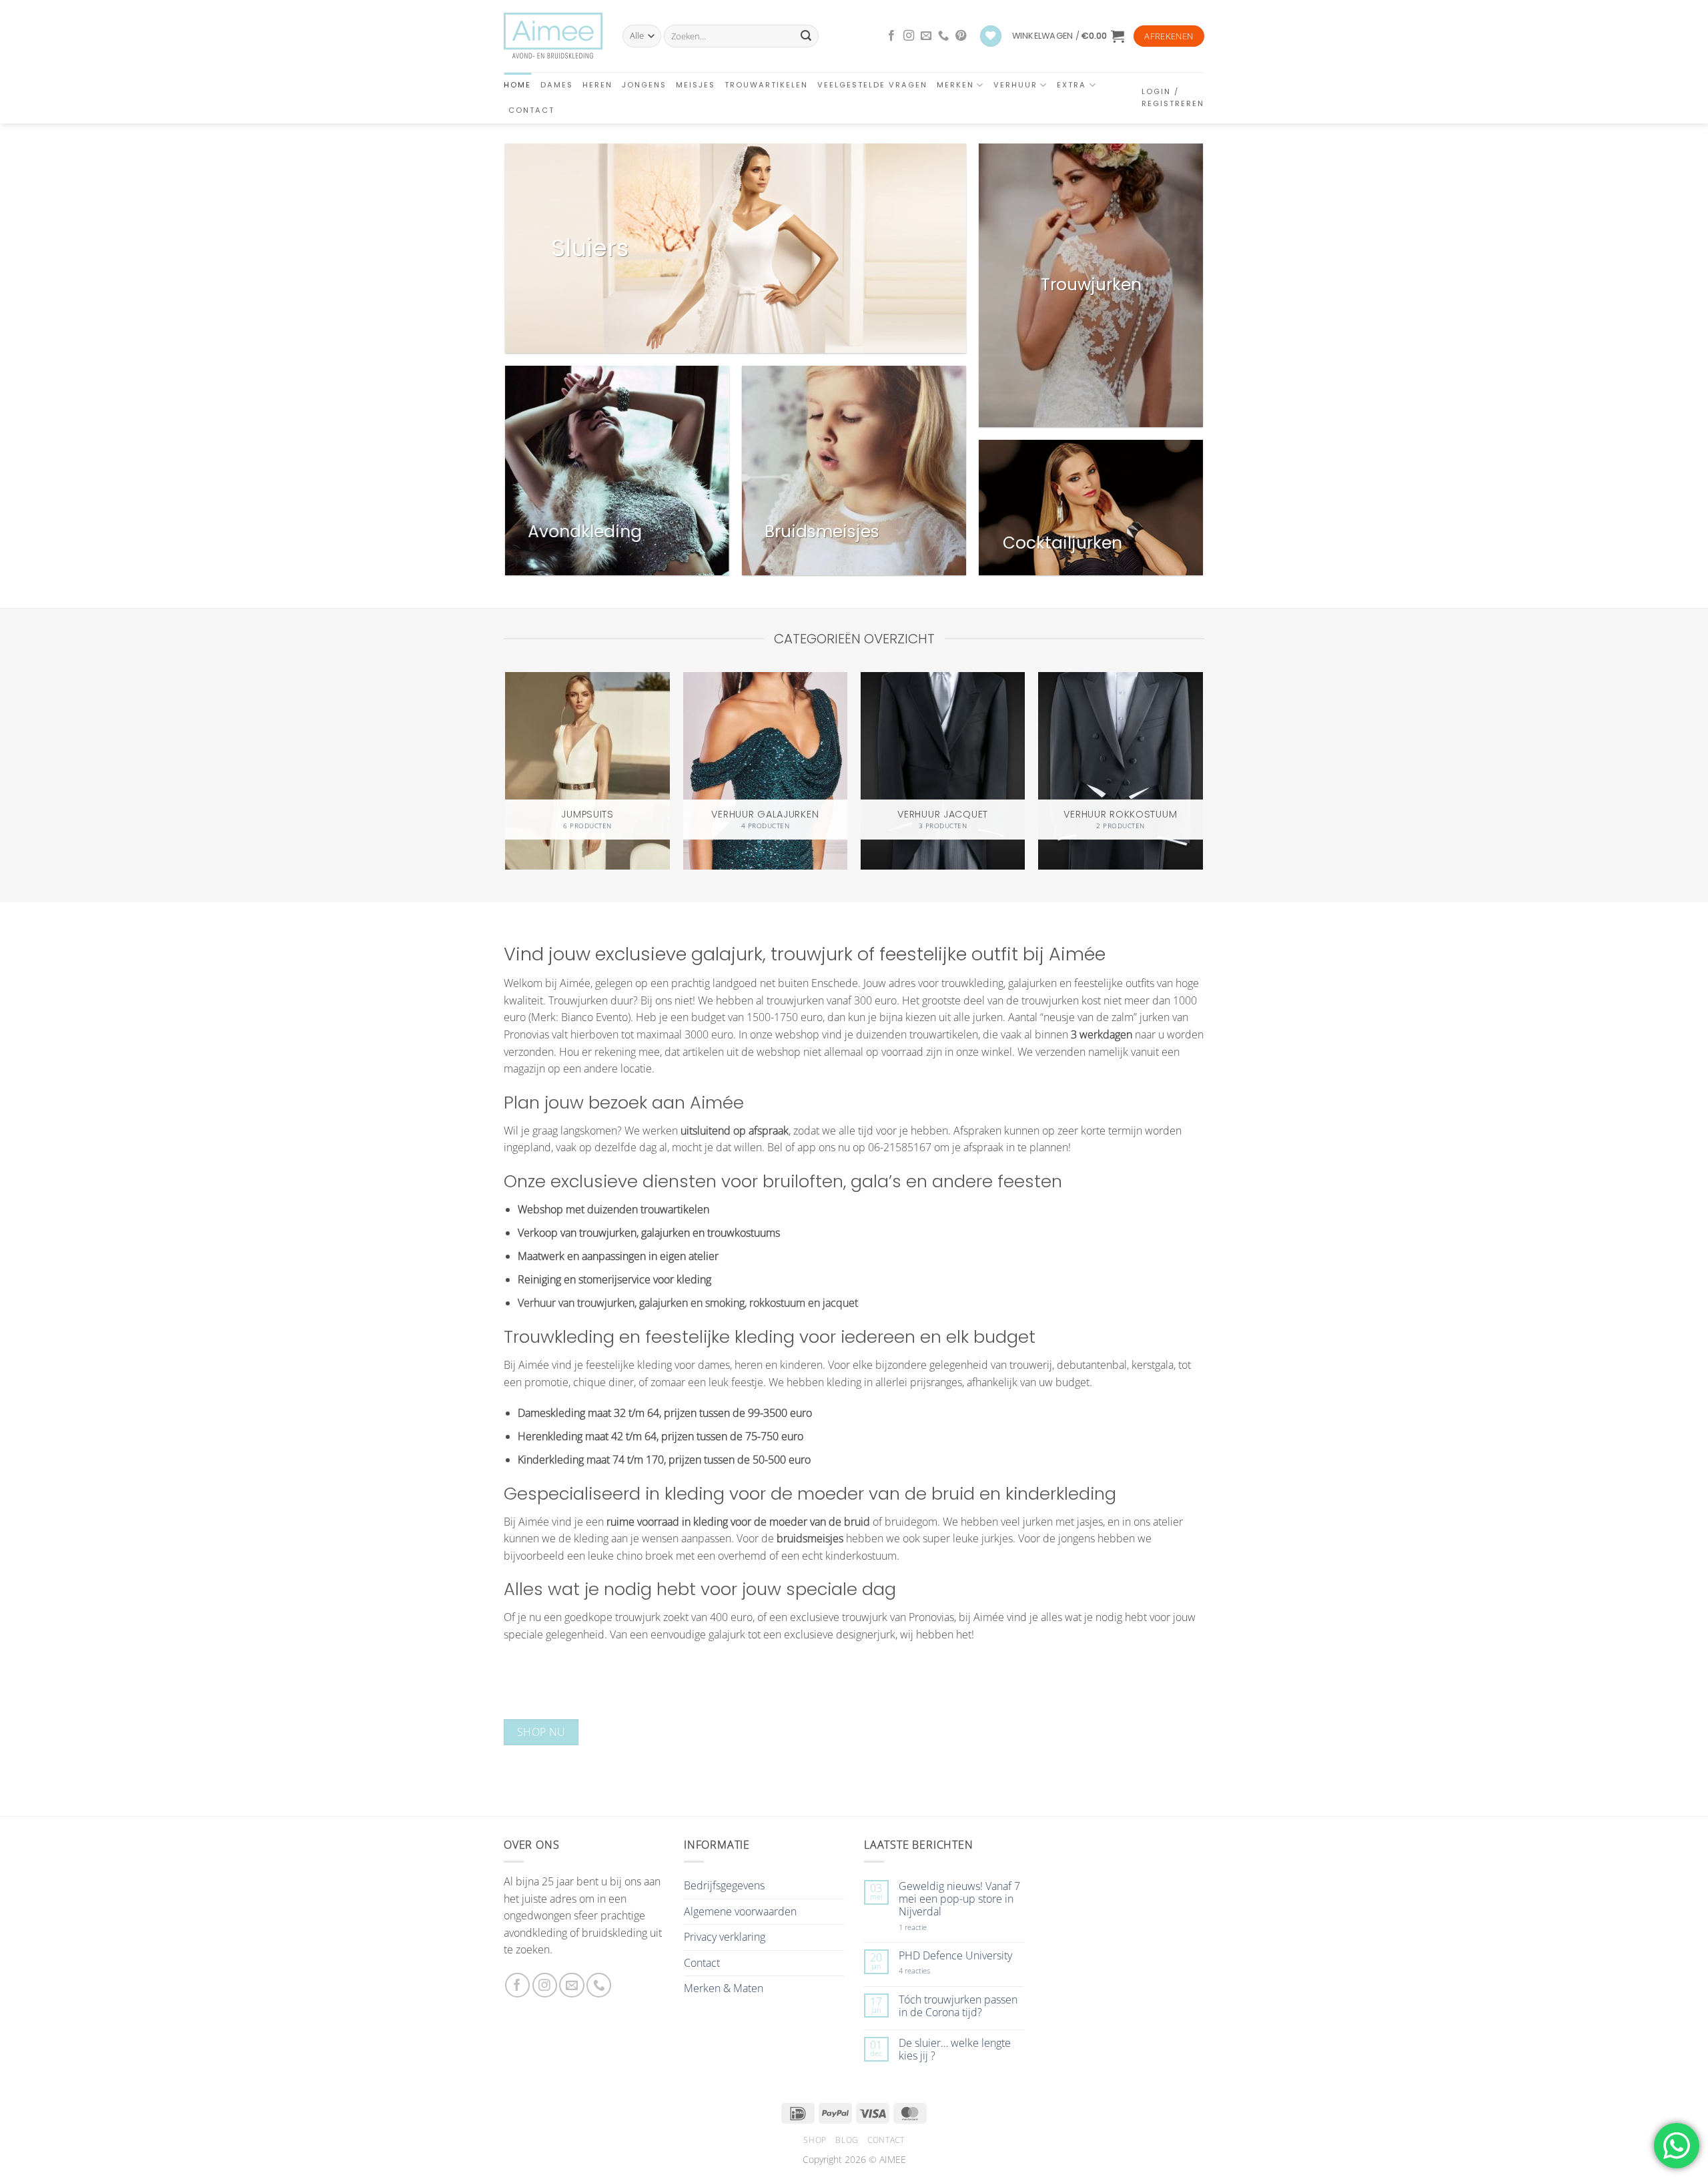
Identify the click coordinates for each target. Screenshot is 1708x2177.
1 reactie (927, 1927)
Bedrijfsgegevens (724, 1885)
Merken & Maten (724, 1988)
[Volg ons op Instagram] (909, 36)
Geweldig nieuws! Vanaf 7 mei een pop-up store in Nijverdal (959, 1899)
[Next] (1202, 764)
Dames (557, 85)
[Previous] (506, 764)
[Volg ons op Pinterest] (961, 36)
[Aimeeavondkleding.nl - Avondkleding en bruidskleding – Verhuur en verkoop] (553, 36)
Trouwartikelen (766, 85)
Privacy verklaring (725, 1937)
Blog (847, 2140)
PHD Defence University (955, 1956)
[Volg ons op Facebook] (891, 36)
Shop (815, 2140)
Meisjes (696, 85)
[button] (1068, 36)
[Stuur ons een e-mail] (926, 36)
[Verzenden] (806, 36)
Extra (1072, 85)
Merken (955, 85)
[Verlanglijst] (991, 36)
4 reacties (930, 1970)
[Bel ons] (943, 36)
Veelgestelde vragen (872, 85)
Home (517, 85)
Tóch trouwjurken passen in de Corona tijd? (958, 2006)
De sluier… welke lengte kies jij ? (955, 2050)
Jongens (644, 85)
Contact (531, 110)
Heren (597, 85)
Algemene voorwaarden (740, 1911)
